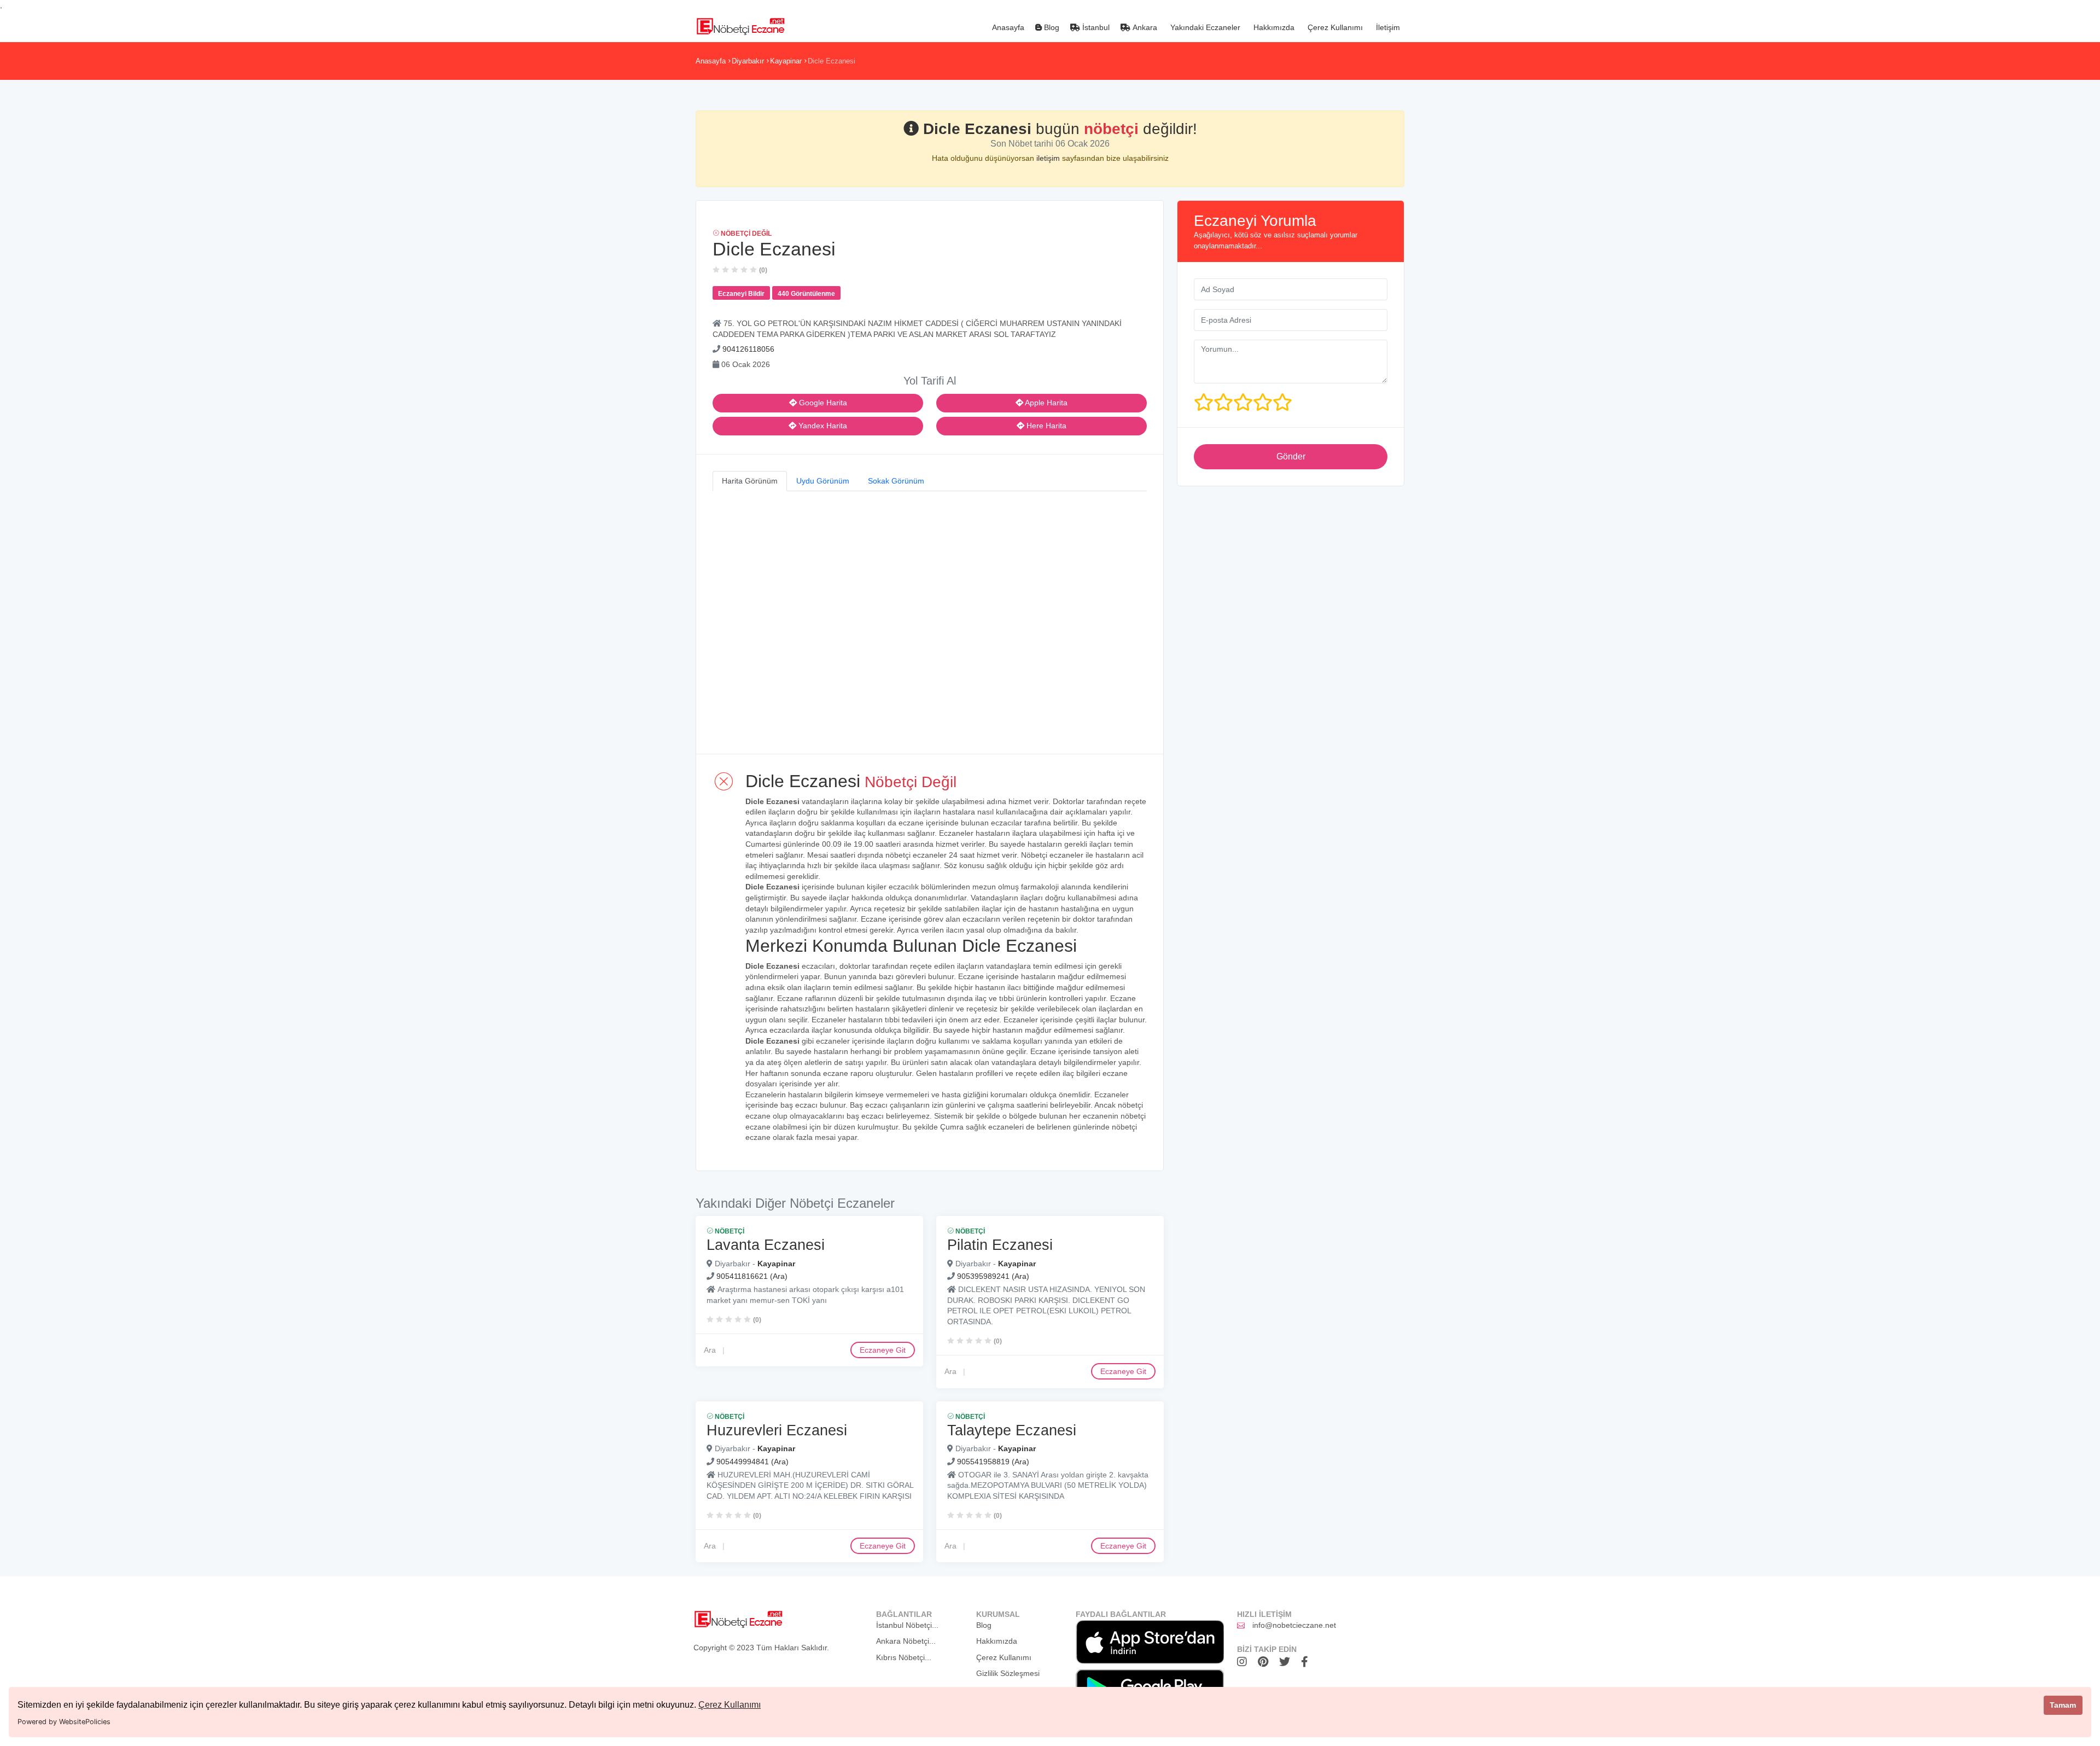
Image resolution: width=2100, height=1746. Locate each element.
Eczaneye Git (883, 1349)
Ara (710, 1349)
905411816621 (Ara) (752, 1276)
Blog (1051, 27)
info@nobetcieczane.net (1294, 1625)
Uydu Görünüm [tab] (823, 481)
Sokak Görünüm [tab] (896, 481)
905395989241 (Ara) (993, 1276)
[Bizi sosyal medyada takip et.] (1245, 1662)
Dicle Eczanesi (832, 61)
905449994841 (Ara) (752, 1462)
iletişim (1049, 158)
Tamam (2063, 1705)
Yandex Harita (822, 426)
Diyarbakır (748, 61)
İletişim (1387, 27)
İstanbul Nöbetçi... (907, 1625)
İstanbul (1095, 27)
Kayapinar (786, 61)
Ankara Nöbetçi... (906, 1641)
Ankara (1144, 27)
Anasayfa (1007, 27)
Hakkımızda (1273, 27)
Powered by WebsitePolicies (64, 1722)
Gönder (1291, 456)
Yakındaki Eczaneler (1204, 27)
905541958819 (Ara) (993, 1462)
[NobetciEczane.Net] (740, 25)
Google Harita (822, 403)
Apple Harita (1045, 403)
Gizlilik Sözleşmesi (1008, 1673)
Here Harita (1045, 426)
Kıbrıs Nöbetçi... (904, 1657)
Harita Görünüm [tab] (750, 481)
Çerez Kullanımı (730, 1705)
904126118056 (748, 349)
